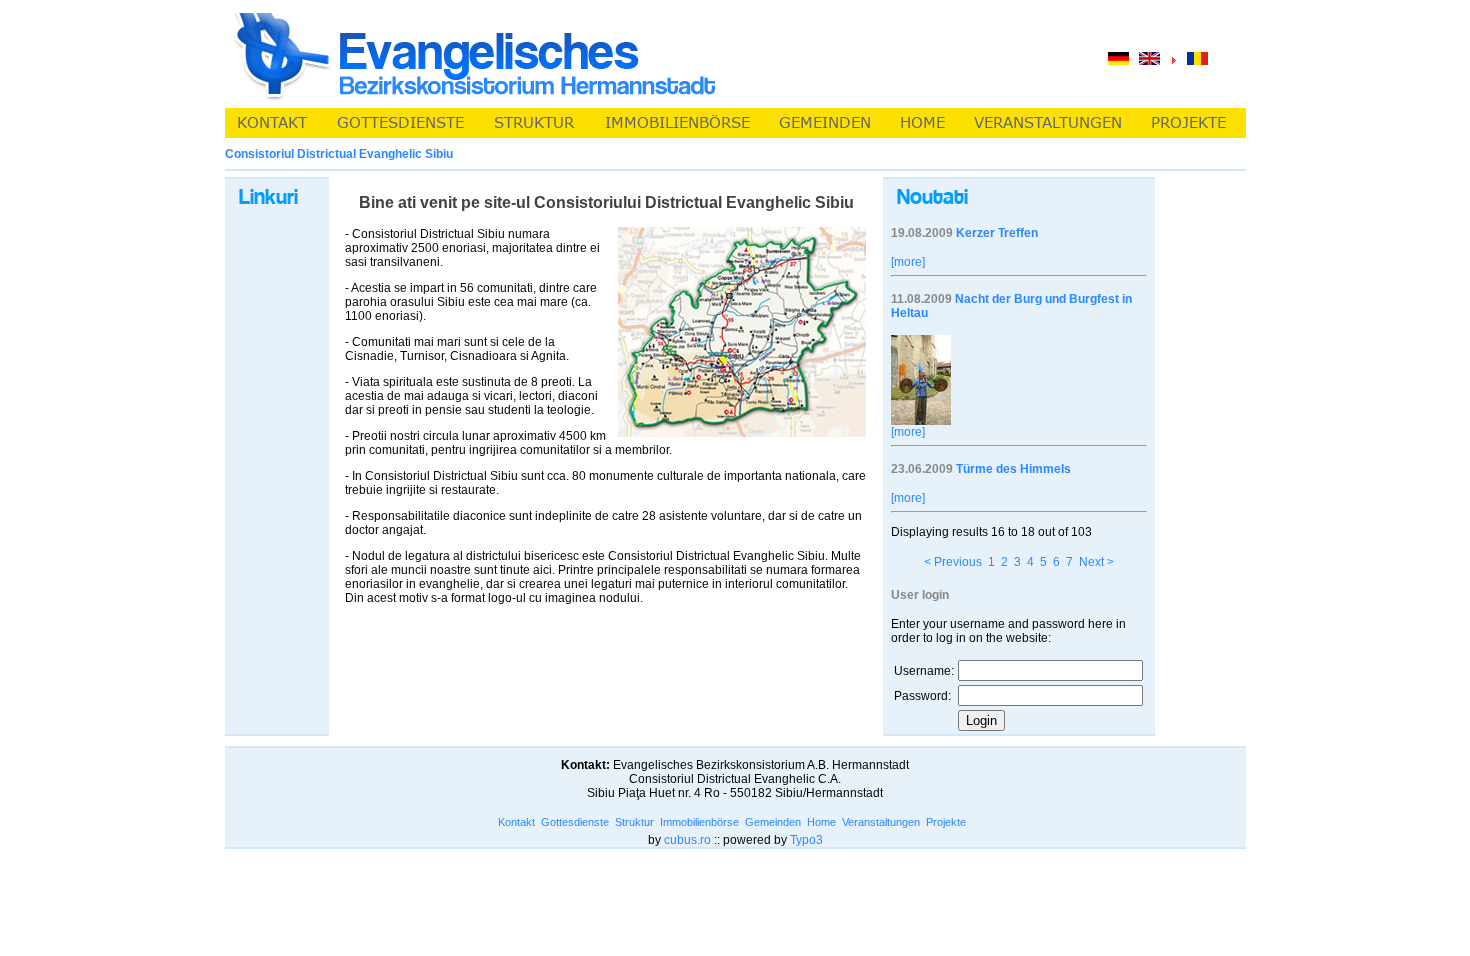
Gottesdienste (575, 822)
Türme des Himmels (1013, 469)
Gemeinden (773, 822)
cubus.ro (687, 840)
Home (821, 822)
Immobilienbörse (699, 822)
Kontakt (516, 822)
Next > (1096, 562)
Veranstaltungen (881, 822)
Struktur (634, 822)
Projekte (946, 822)
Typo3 (806, 840)
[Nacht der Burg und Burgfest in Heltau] (921, 421)
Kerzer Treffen (997, 233)
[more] (908, 262)
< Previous (953, 562)
